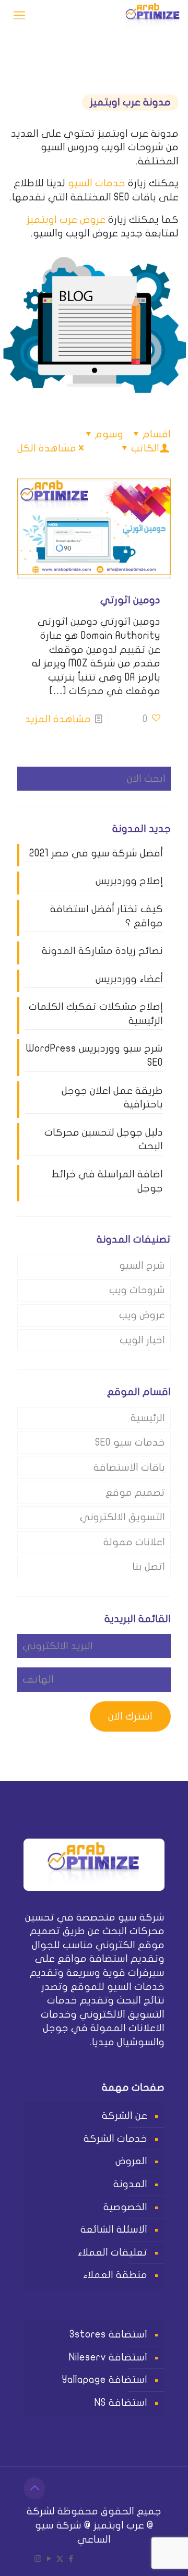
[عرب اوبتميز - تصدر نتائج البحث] (153, 16)
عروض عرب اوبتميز (66, 220)
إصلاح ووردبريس (129, 881)
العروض (131, 2161)
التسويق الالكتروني (122, 1517)
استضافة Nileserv (108, 2357)
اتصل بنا (149, 1567)
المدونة (130, 2184)
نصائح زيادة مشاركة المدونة (102, 951)
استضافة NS (121, 2403)
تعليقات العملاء (113, 2252)
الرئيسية (148, 1418)
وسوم (109, 434)
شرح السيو (142, 1266)
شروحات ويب (137, 1290)
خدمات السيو (97, 183)
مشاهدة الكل (47, 448)
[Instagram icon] (38, 2559)
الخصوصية (125, 2207)
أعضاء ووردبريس (129, 979)
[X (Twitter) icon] (60, 2559)
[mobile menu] (19, 16)
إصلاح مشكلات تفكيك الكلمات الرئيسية (96, 1014)
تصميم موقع (135, 1493)
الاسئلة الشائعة (114, 2229)
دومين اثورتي (130, 600)
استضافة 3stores (108, 2334)
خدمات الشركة (115, 2139)
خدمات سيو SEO (130, 1442)
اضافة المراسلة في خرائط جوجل (107, 1181)
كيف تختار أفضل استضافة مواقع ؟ (107, 916)
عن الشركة (125, 2116)
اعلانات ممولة (134, 1542)
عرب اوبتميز (119, 2525)
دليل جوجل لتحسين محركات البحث (104, 1140)
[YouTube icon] (49, 2559)
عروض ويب (142, 1315)
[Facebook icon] (71, 2559)
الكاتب (145, 448)
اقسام (157, 434)
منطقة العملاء (115, 2275)
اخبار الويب (142, 1340)
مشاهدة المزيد (58, 719)
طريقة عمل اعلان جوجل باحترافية (112, 1098)
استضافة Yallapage (105, 2380)
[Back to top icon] (34, 2488)
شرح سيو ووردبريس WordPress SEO (95, 1056)
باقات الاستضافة (129, 1468)
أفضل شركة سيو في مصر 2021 (96, 853)
